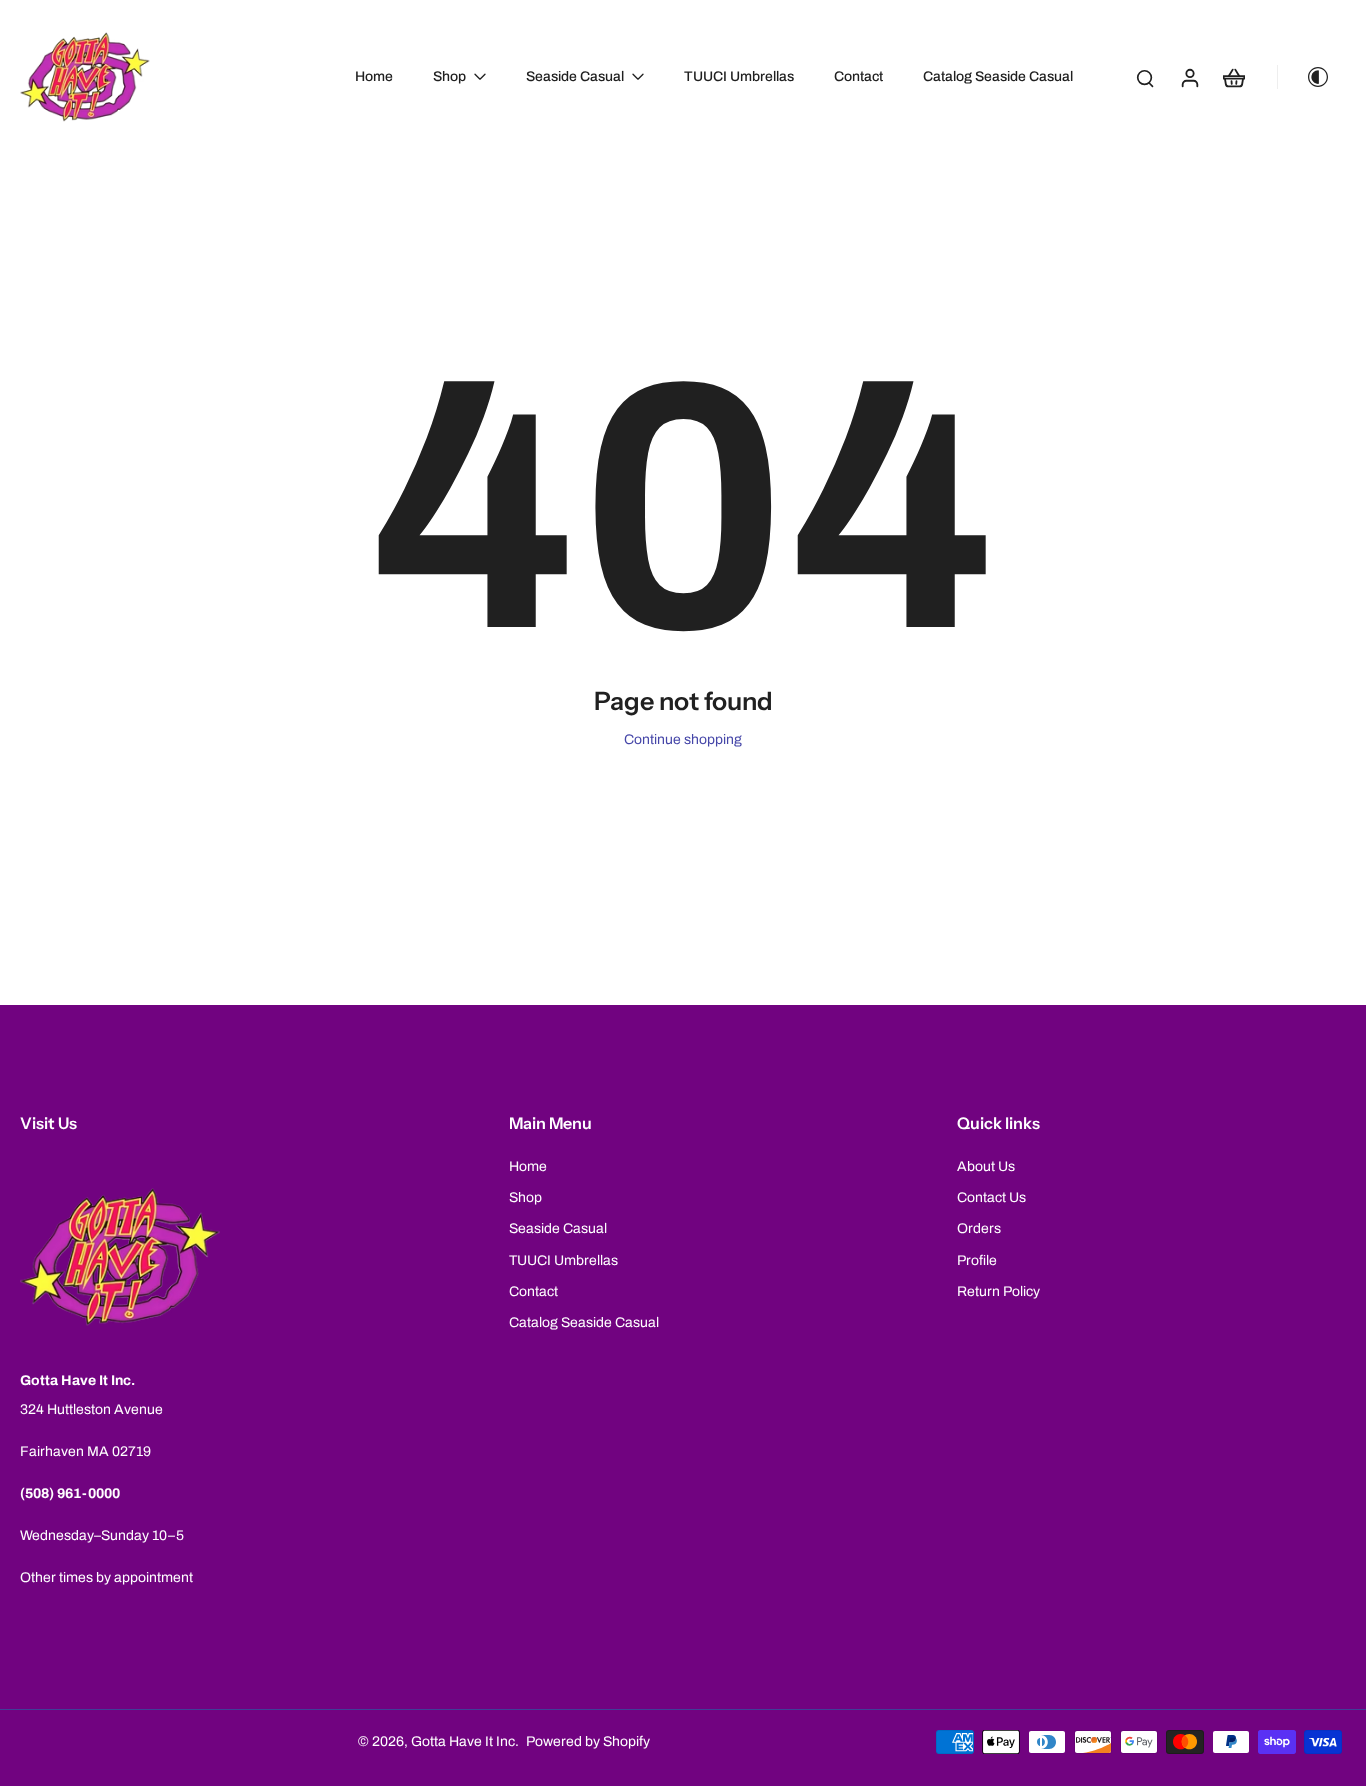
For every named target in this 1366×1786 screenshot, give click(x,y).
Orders (979, 1228)
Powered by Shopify (588, 1741)
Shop (525, 1197)
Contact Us (991, 1197)
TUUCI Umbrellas (563, 1260)
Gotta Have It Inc (463, 1741)
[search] (1145, 77)
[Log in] (1189, 77)
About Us (986, 1166)
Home (528, 1166)
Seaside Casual (558, 1228)
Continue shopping (683, 739)
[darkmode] (1310, 77)
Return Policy (998, 1291)
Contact (533, 1291)
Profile (977, 1260)
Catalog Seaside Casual (584, 1322)
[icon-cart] (1233, 77)
